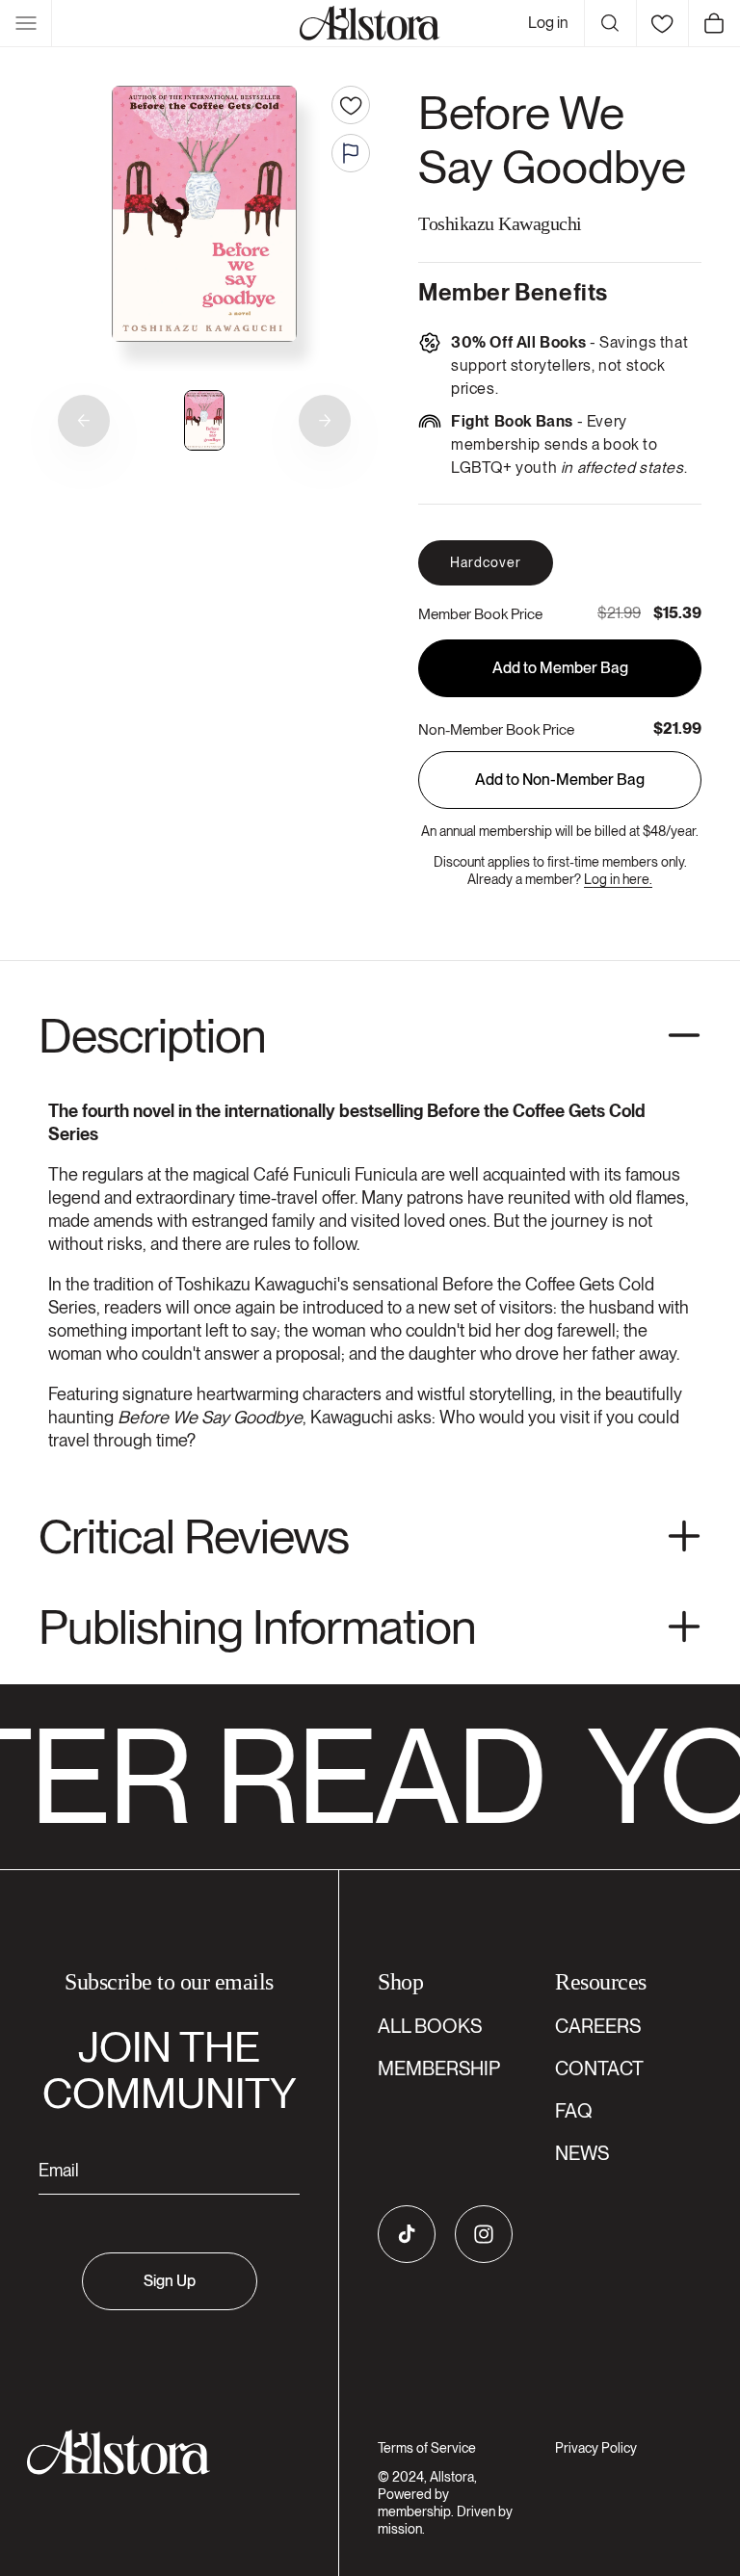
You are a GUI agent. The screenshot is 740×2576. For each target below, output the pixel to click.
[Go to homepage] (158, 2452)
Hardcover (486, 562)
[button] (26, 23)
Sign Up (170, 2281)
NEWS (582, 2153)
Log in (548, 23)
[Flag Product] (351, 153)
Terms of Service (427, 2448)
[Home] (370, 23)
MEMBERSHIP (439, 2069)
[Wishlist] (662, 23)
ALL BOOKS (430, 2026)
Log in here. (618, 879)
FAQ (574, 2111)
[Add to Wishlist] (351, 105)
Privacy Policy (596, 2448)
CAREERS (598, 2026)
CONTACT (599, 2069)
